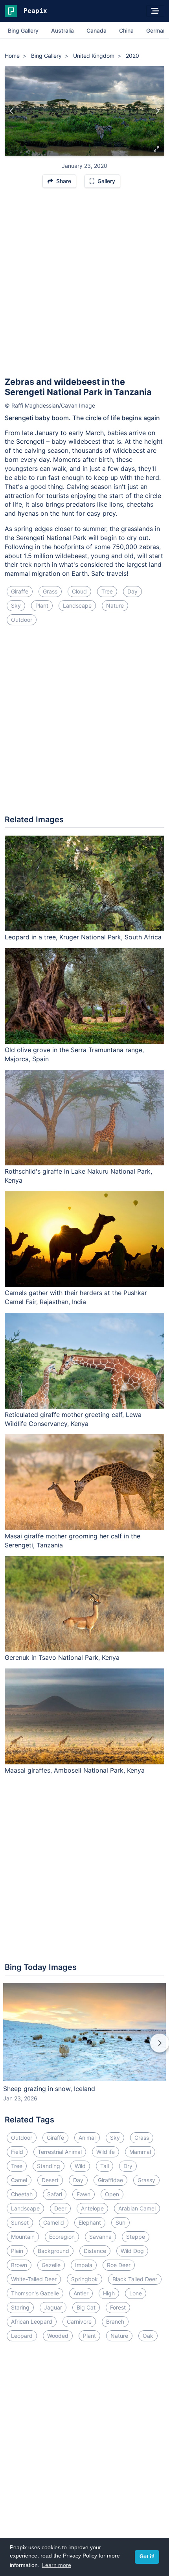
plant (42, 605)
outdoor (22, 620)
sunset (20, 2222)
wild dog (132, 2251)
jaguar (53, 2307)
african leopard (32, 2322)
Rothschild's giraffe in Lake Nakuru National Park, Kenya (78, 1176)
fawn (84, 2194)
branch (115, 2322)
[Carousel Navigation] (84, 2049)
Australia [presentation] (62, 30)
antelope (92, 2208)
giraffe (20, 591)
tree (107, 591)
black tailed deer (135, 2279)
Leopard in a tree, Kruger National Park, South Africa (83, 937)
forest (118, 2307)
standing (49, 2166)
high (109, 2293)
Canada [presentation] (96, 30)
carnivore (79, 2322)
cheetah (22, 2194)
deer (60, 2208)
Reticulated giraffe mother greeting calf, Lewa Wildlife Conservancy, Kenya (73, 1419)
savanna (100, 2237)
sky (16, 605)
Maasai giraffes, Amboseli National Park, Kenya (75, 1770)
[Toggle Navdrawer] (155, 11)
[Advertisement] (84, 286)
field (17, 2152)
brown (19, 2265)
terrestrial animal (60, 2152)
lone (136, 2293)
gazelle (51, 2265)
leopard (22, 2336)
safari (55, 2194)
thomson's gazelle (35, 2293)
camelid (54, 2222)
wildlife (106, 2152)
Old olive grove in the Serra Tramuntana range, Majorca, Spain (74, 1054)
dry (128, 2166)
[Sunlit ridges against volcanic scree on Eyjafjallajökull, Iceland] (157, 111)
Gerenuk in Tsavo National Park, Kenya (62, 1657)
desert (50, 2180)
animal (87, 2138)
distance (95, 2251)
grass (50, 591)
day (132, 591)
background (53, 2251)
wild (80, 2166)
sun (120, 2222)
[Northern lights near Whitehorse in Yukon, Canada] (12, 111)
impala (84, 2265)
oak (148, 2336)
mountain (23, 2237)
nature (115, 605)
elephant (90, 2222)
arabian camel (137, 2208)
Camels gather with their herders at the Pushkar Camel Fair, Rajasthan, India (76, 1297)
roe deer (119, 2265)
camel (19, 2180)
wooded (58, 2336)
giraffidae (110, 2180)
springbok (84, 2279)
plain (17, 2251)
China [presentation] (126, 30)
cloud (79, 591)
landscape (77, 605)
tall (105, 2166)
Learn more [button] (57, 2565)
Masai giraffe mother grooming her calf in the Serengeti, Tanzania (73, 1541)
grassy (146, 2180)
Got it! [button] (147, 2557)
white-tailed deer (34, 2279)
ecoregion (62, 2237)
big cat (86, 2307)
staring (20, 2307)
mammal (140, 2152)
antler (81, 2293)
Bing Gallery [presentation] (23, 30)
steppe (136, 2237)
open (112, 2194)
